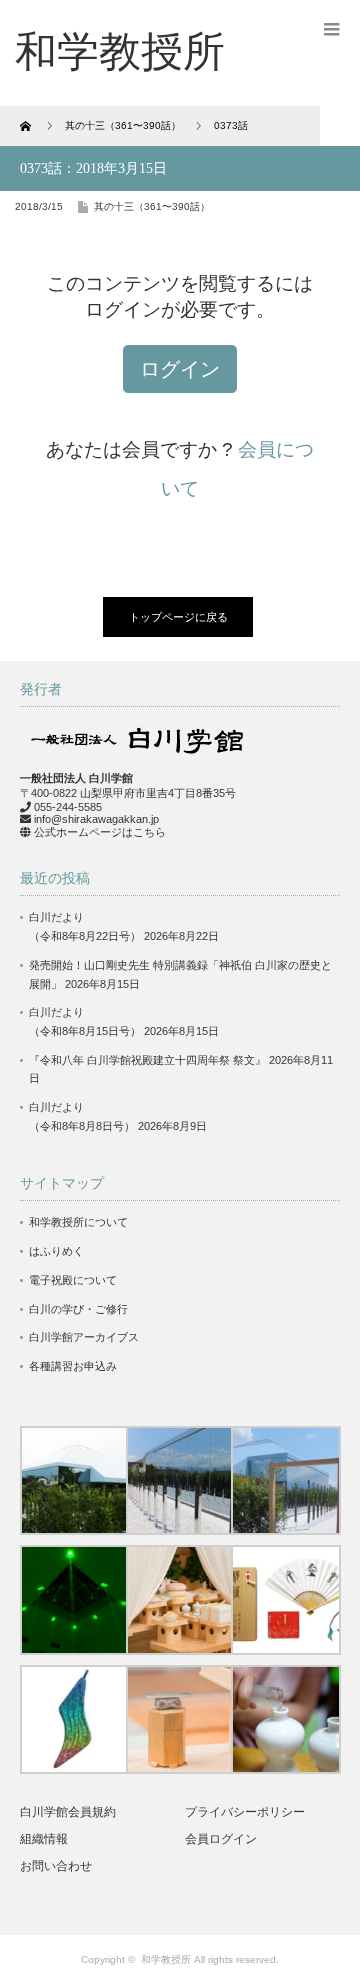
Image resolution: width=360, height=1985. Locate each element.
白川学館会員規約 (68, 1812)
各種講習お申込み (73, 1366)
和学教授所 (166, 1959)
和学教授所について (78, 1222)
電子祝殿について (73, 1280)
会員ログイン (221, 1839)
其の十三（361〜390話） (152, 206)
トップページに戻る (178, 617)
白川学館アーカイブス (84, 1337)
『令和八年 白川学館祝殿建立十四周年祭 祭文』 (147, 1060)
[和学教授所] (120, 52)
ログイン (180, 369)
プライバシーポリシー (245, 1812)
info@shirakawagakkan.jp (96, 819)
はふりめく (56, 1251)
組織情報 (44, 1839)
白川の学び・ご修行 (78, 1309)
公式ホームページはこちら (100, 832)
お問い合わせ (56, 1866)
